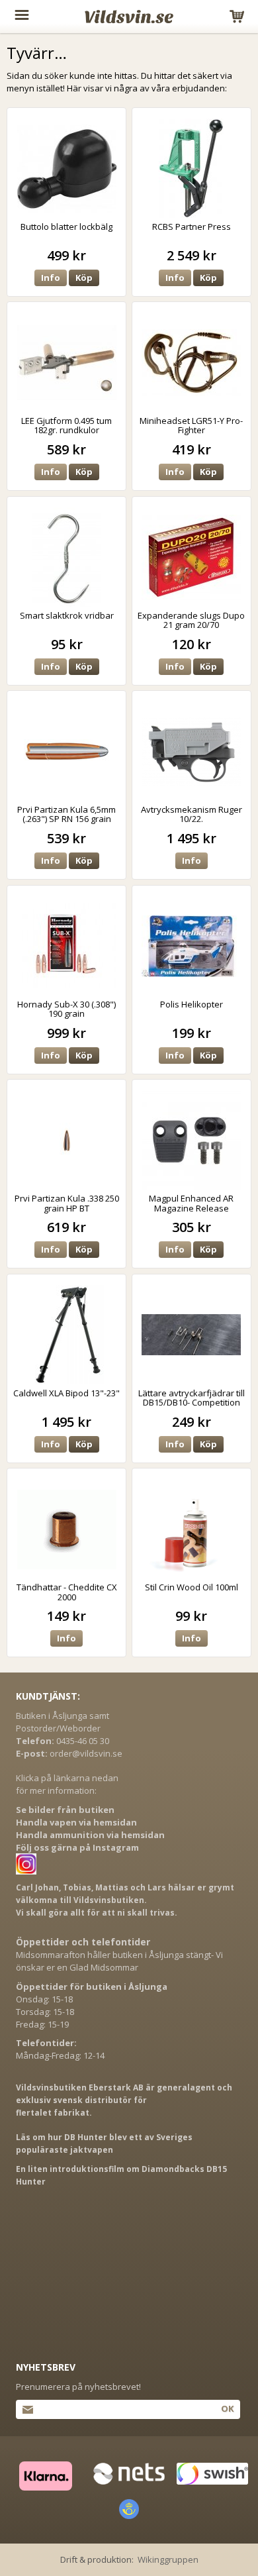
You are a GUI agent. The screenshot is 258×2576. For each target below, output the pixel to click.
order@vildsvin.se (86, 1753)
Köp (84, 278)
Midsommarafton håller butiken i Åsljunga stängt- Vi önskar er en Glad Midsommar (119, 1961)
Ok (227, 2408)
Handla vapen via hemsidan (76, 1822)
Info (51, 278)
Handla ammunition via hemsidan (90, 1835)
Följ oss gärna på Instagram (77, 1847)
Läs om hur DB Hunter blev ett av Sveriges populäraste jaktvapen (104, 2143)
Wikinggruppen (168, 2559)
